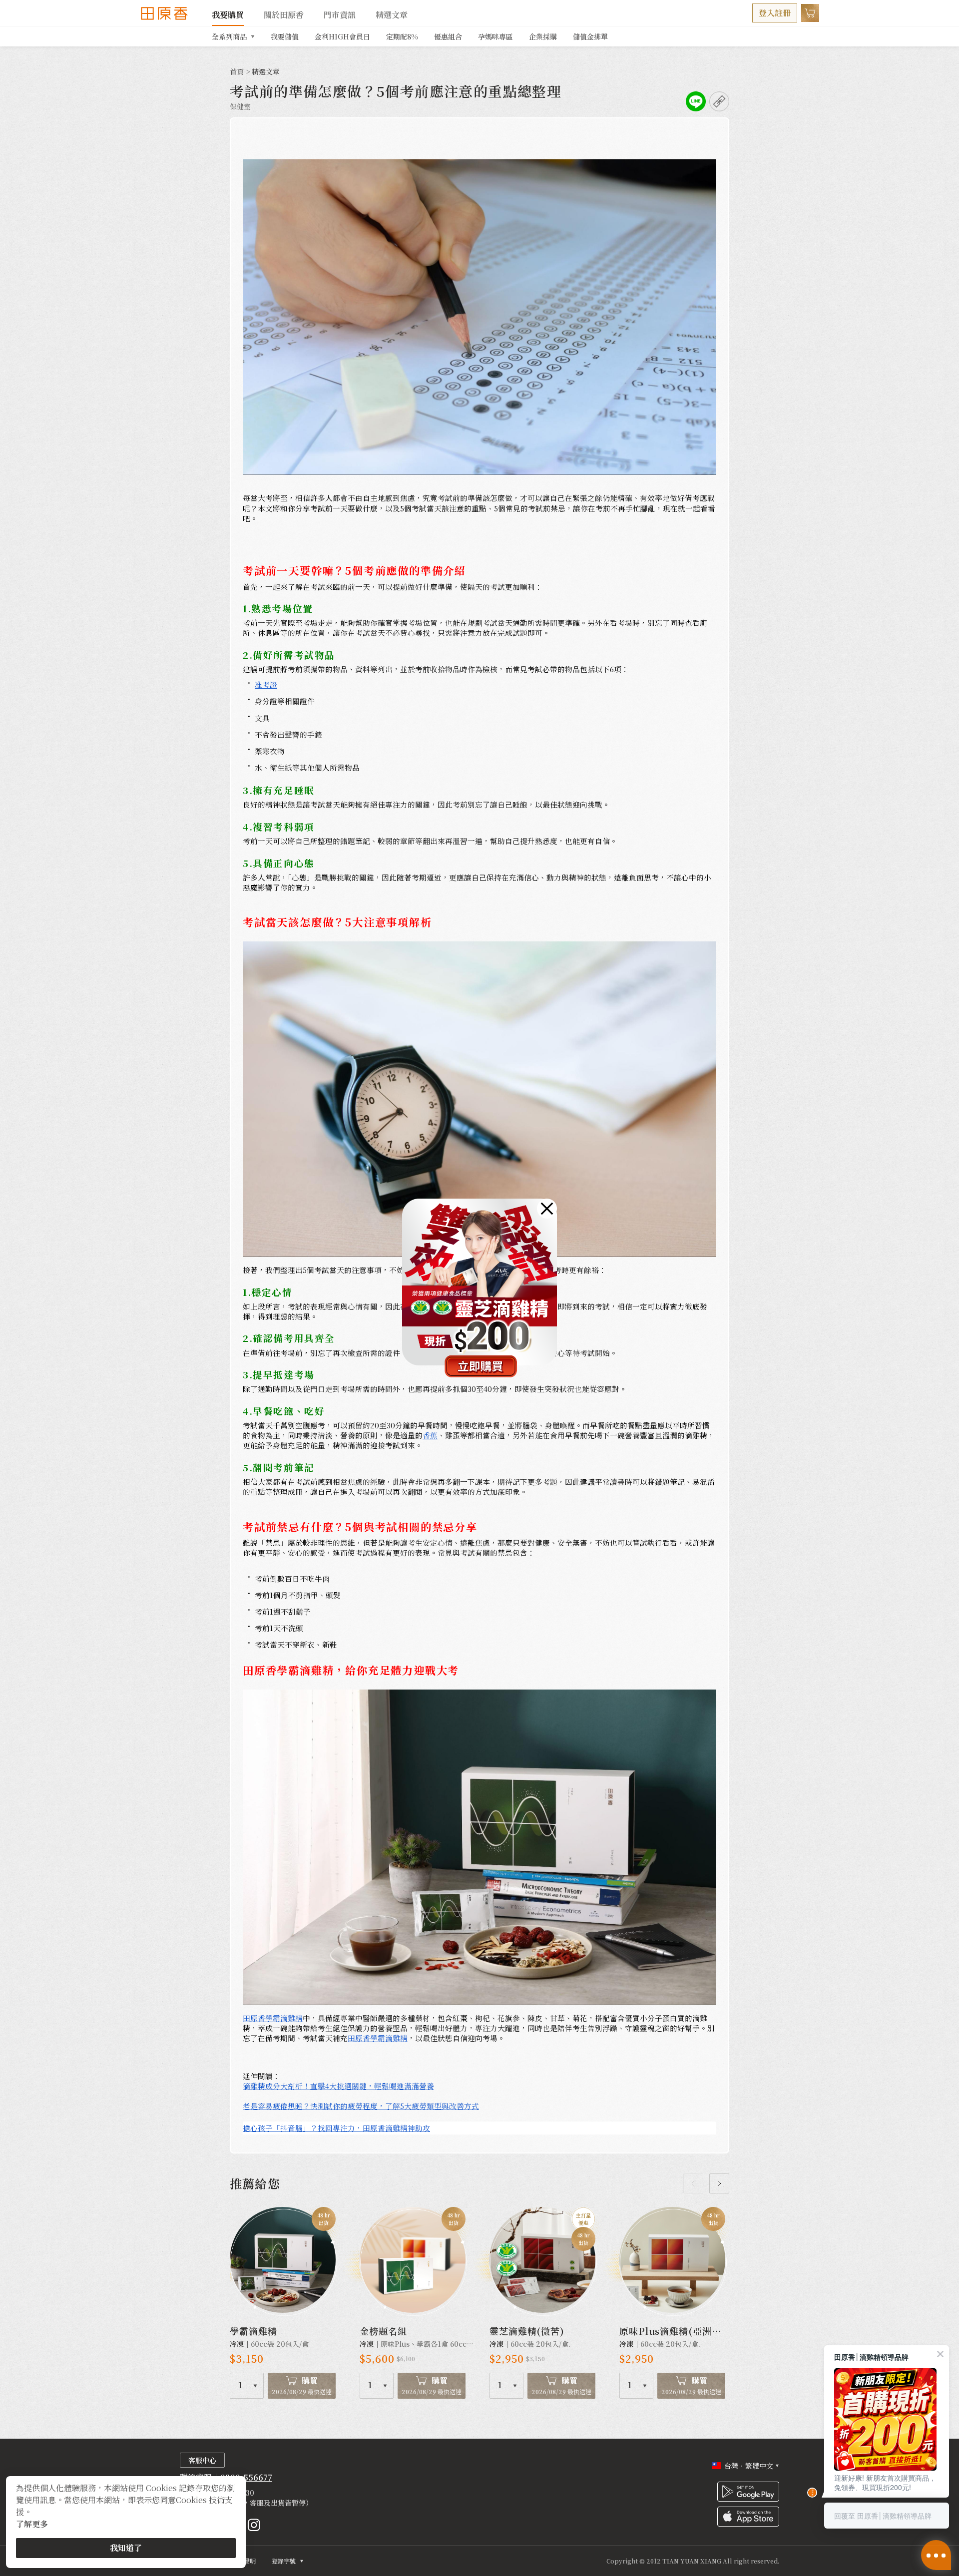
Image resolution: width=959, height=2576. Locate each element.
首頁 (237, 71)
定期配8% (402, 36)
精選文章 (392, 15)
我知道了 (126, 2548)
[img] (547, 1209)
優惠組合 (448, 36)
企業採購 (543, 36)
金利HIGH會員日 (342, 36)
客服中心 (202, 2460)
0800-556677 (246, 2477)
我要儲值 (285, 36)
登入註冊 (775, 13)
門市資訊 (340, 15)
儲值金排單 (590, 36)
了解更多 (32, 2524)
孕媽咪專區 (495, 36)
